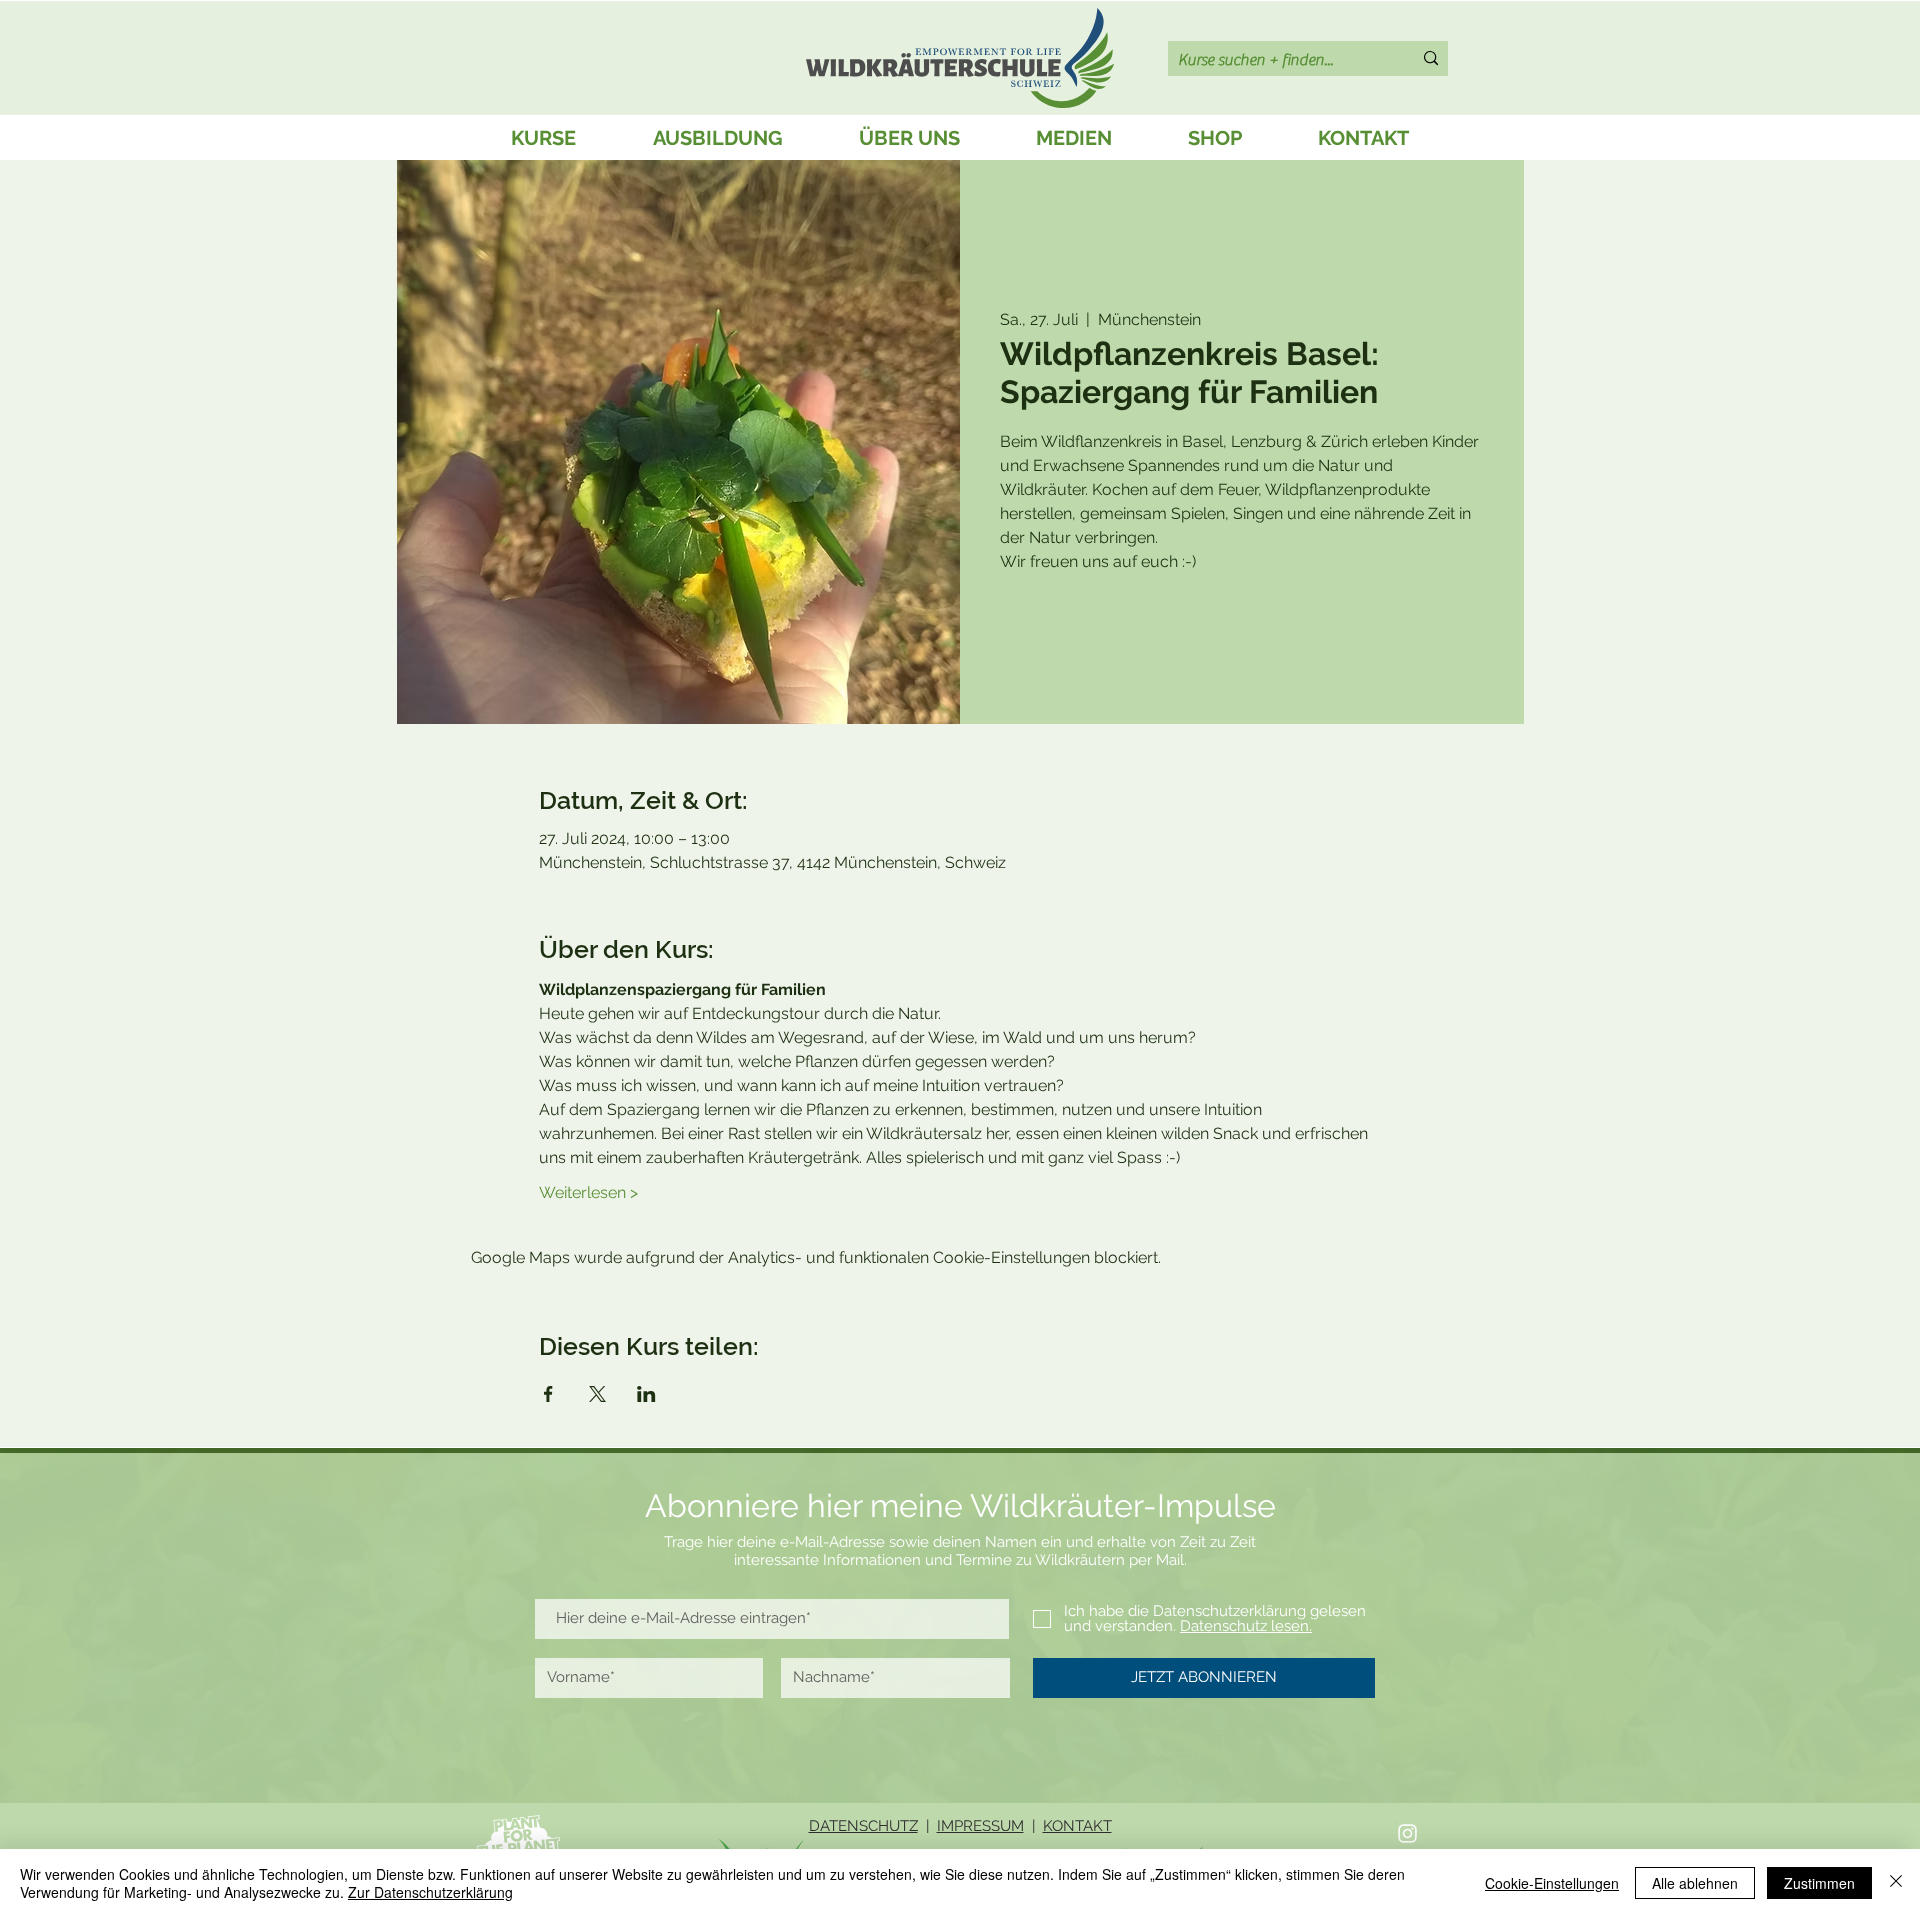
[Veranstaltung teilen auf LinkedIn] (646, 1394)
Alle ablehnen (1695, 1883)
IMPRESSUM (980, 1826)
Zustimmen (1819, 1883)
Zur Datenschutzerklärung (430, 1892)
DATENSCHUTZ (863, 1826)
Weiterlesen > (588, 1192)
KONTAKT (1077, 1826)
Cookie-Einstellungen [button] (1552, 1883)
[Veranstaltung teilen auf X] (597, 1394)
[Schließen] (1896, 1883)
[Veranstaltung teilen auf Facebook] (548, 1394)
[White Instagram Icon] (1407, 1833)
